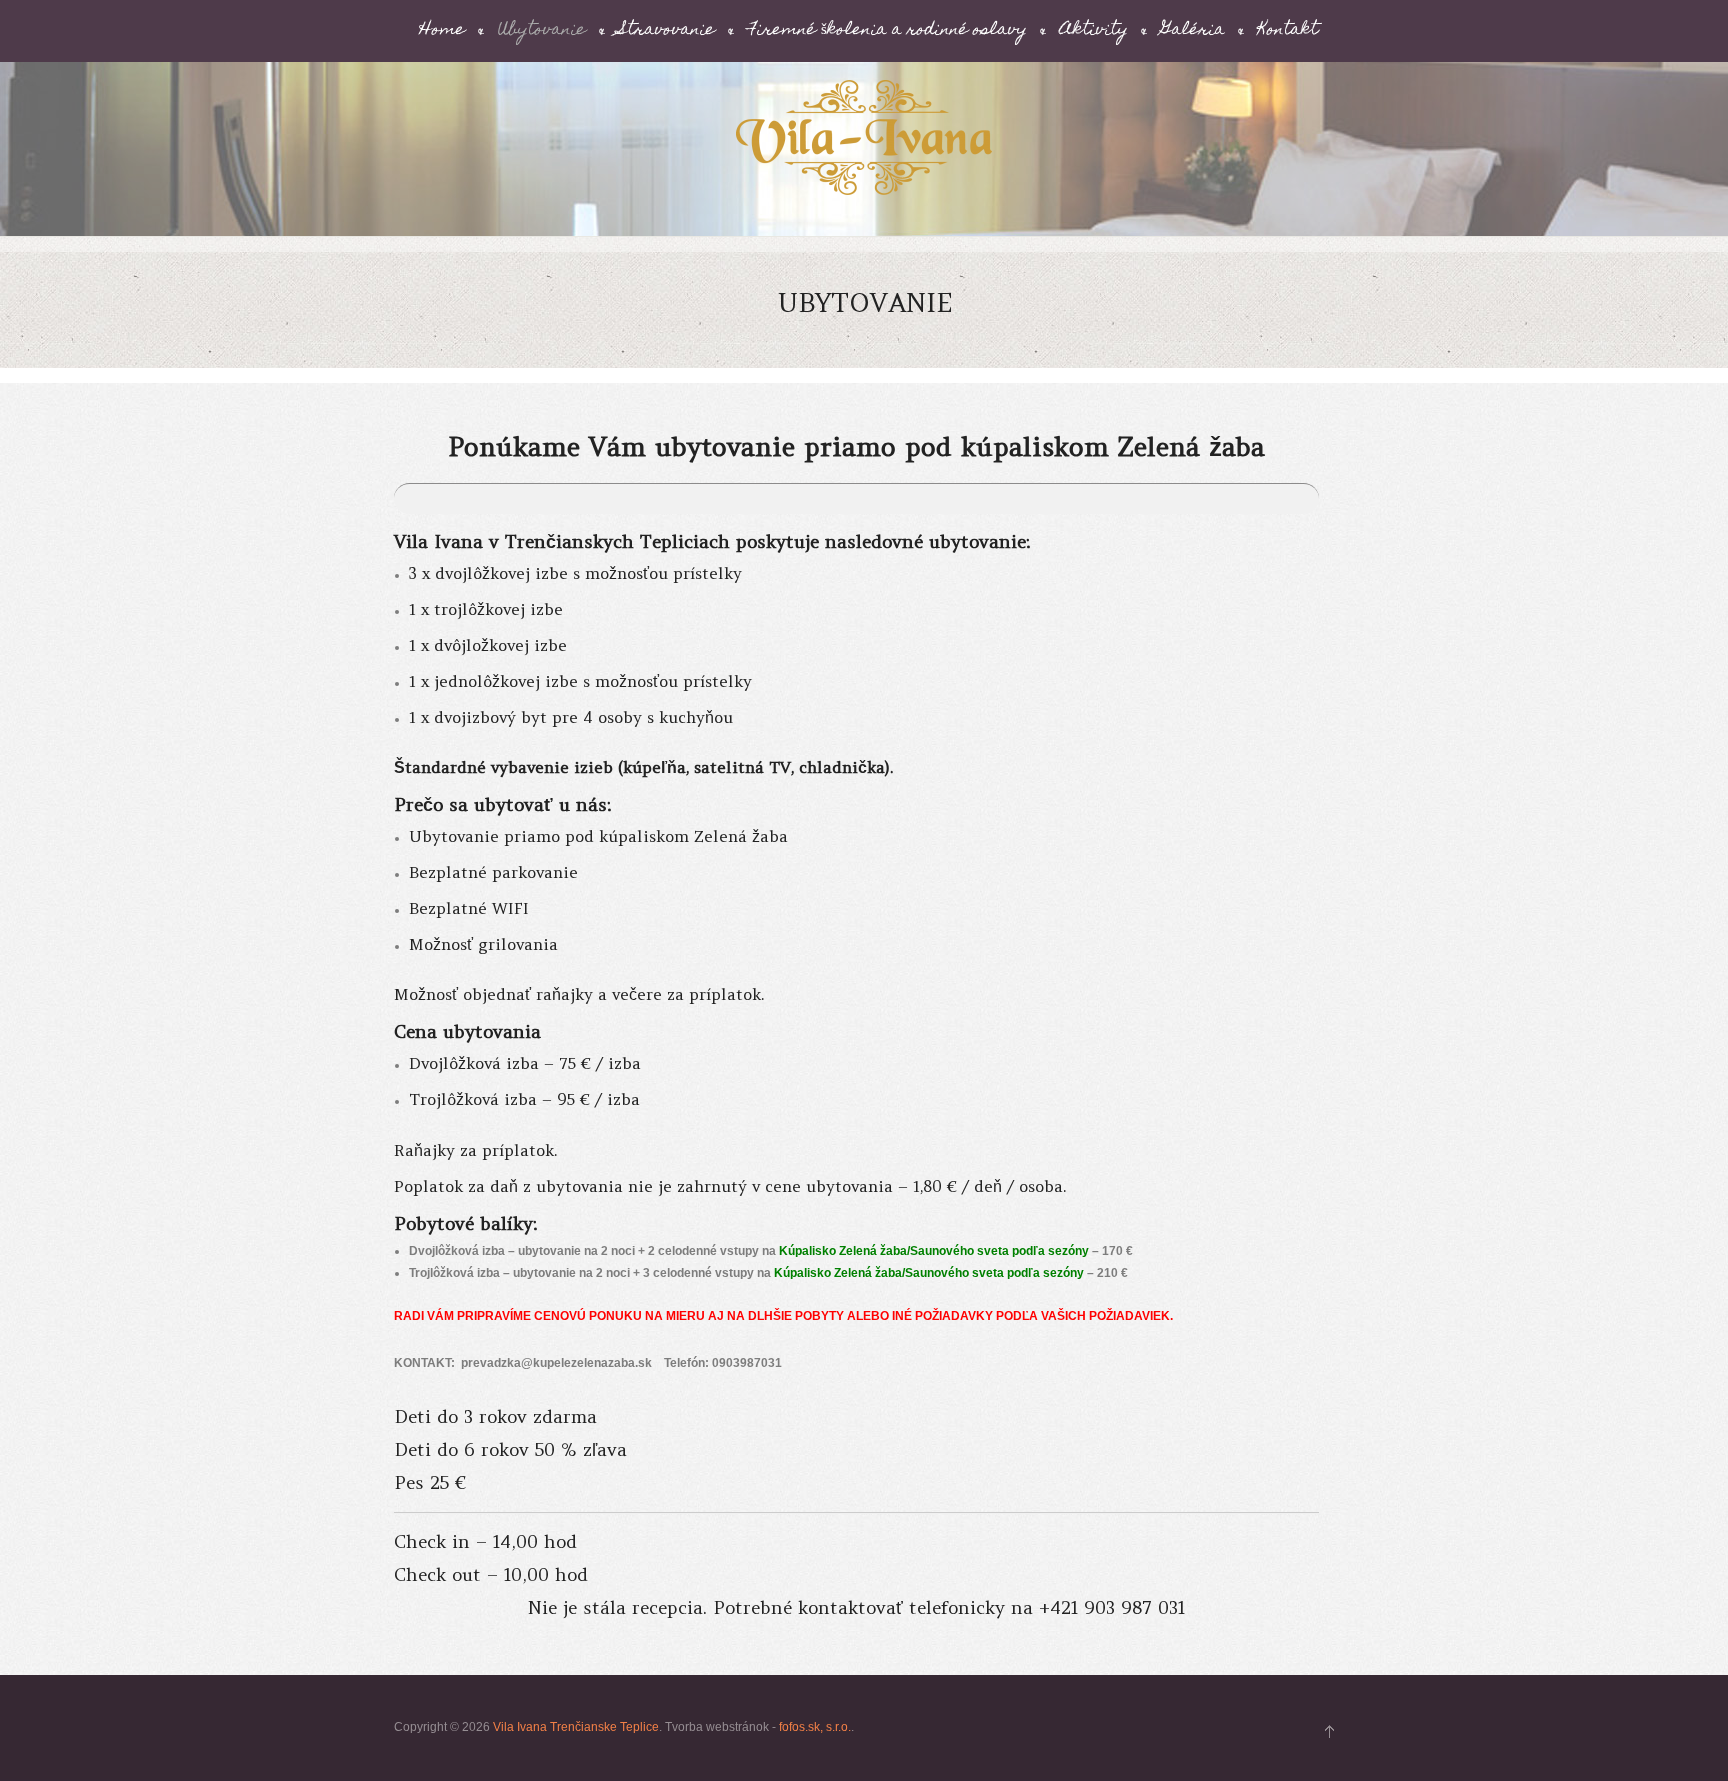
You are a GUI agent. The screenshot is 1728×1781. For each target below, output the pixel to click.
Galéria (1193, 31)
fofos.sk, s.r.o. (815, 1727)
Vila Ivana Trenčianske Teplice (576, 1727)
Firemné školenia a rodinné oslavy (887, 31)
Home (442, 31)
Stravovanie (667, 31)
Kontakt (1288, 31)
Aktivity (1094, 31)
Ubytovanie (542, 31)
